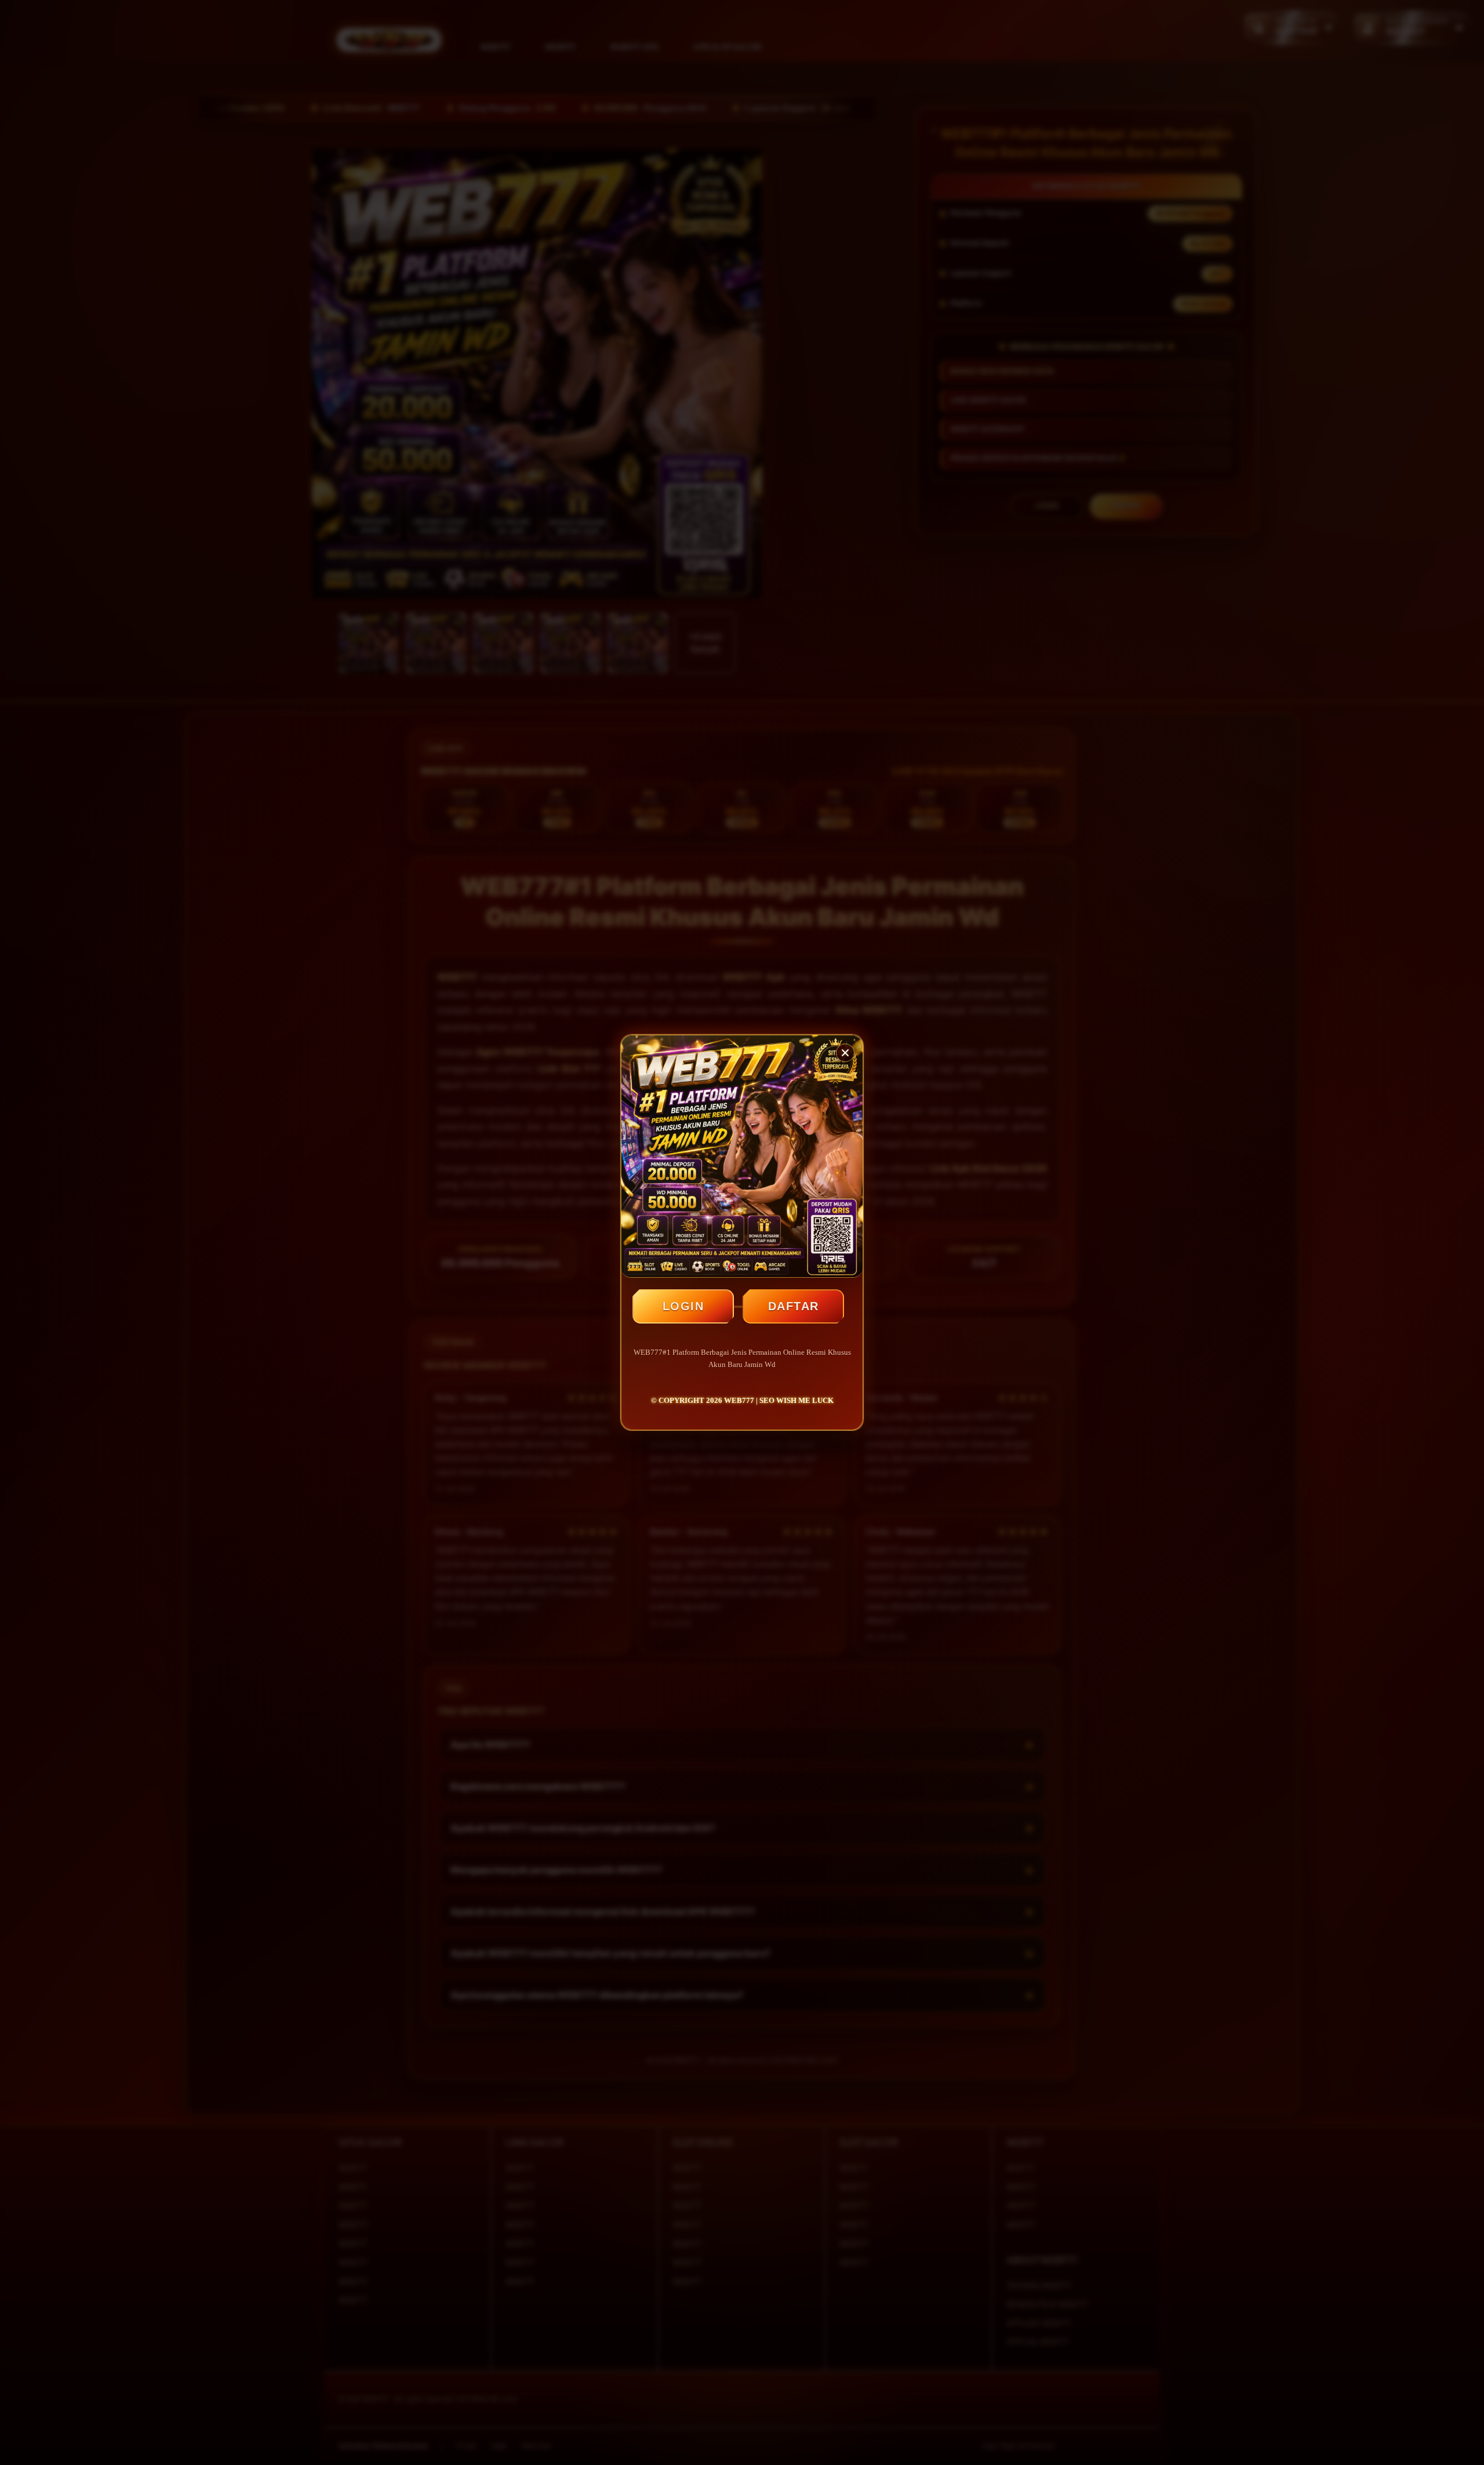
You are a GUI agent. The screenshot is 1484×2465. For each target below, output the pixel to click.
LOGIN (683, 1306)
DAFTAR (794, 1306)
